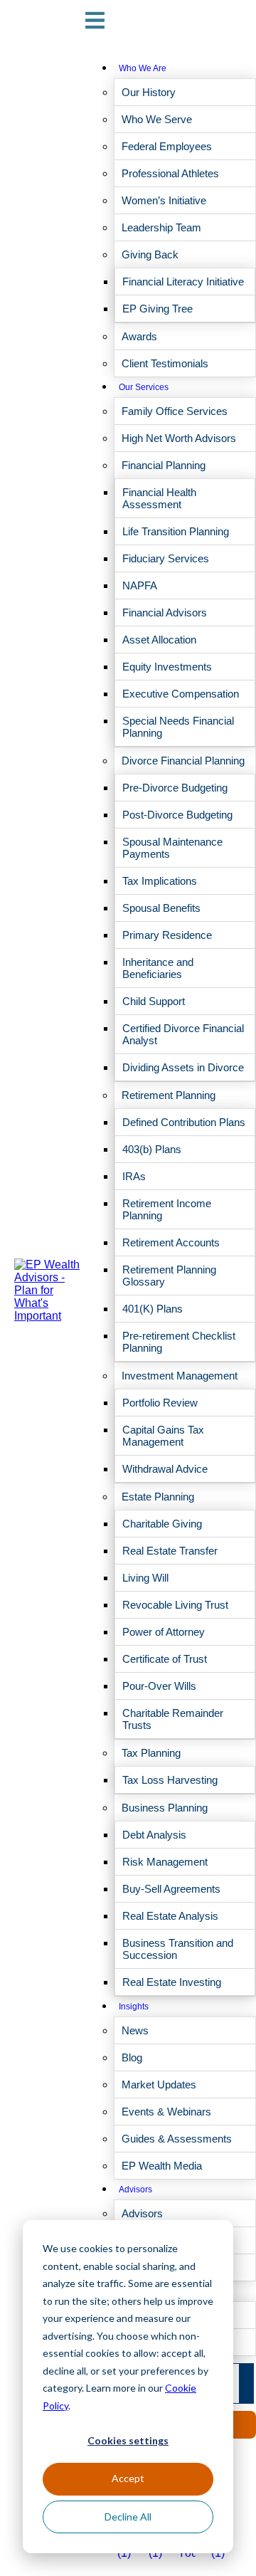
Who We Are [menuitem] (143, 68)
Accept (128, 2478)
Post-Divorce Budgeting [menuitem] (177, 815)
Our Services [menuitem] (144, 387)
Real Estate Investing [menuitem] (172, 1982)
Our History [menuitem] (149, 92)
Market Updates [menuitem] (159, 2085)
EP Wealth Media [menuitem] (162, 2166)
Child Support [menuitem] (154, 1001)
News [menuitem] (135, 2030)
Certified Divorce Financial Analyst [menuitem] (183, 1034)
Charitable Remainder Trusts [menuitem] (173, 1719)
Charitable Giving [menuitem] (162, 1524)
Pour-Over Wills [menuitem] (159, 1686)
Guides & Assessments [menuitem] (177, 2139)
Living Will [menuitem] (145, 1578)
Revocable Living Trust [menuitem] (175, 1605)
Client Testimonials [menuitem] (165, 363)
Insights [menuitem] (134, 2007)
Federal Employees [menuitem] (167, 146)
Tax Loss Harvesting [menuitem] (170, 1780)
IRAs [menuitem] (134, 1176)
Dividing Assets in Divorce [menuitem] (183, 1067)
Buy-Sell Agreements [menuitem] (171, 1889)
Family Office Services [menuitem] (175, 411)
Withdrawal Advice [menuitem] (165, 1469)
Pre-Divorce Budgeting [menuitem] (175, 788)
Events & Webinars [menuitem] (166, 2112)
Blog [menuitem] (132, 2057)
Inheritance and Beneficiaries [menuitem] (158, 968)
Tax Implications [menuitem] (160, 881)
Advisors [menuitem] (135, 2189)
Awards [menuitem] (139, 336)
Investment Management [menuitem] (180, 1376)
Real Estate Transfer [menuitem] (170, 1551)
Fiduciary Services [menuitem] (166, 558)
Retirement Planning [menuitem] (169, 1095)
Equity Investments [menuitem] (167, 667)
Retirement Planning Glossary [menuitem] (169, 1276)
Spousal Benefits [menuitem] (161, 908)
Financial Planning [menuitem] (164, 465)
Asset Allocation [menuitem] (159, 640)
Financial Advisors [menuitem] (165, 613)
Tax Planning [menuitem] (151, 1753)
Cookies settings (128, 2440)
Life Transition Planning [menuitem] (176, 531)
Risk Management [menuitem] (165, 1862)
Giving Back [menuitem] (150, 254)
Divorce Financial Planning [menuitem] (183, 761)
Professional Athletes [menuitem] (170, 173)
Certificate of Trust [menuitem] (165, 1659)
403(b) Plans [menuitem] (152, 1149)
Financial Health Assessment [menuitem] (159, 498)
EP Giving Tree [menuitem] (158, 309)
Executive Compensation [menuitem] (181, 694)
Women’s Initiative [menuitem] (164, 200)
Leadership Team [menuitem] (161, 227)
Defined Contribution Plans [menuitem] (184, 1122)
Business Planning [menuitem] (165, 1808)
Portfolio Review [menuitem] (160, 1403)
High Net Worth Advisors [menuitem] (179, 438)
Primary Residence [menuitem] (167, 935)
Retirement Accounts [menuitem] (171, 1242)
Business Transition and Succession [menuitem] (178, 1949)
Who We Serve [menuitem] (157, 119)
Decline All (128, 2517)
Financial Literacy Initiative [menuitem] (183, 282)
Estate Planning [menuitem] (158, 1497)
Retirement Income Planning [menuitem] (167, 1209)
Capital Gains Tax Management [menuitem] (163, 1436)
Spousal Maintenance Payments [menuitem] (172, 848)
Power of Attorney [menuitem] (164, 1632)
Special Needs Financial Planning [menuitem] (178, 727)
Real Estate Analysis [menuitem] (170, 1916)
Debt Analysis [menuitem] (154, 1835)
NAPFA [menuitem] (140, 585)
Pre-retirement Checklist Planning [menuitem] (179, 1342)
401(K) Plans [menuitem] (153, 1309)
